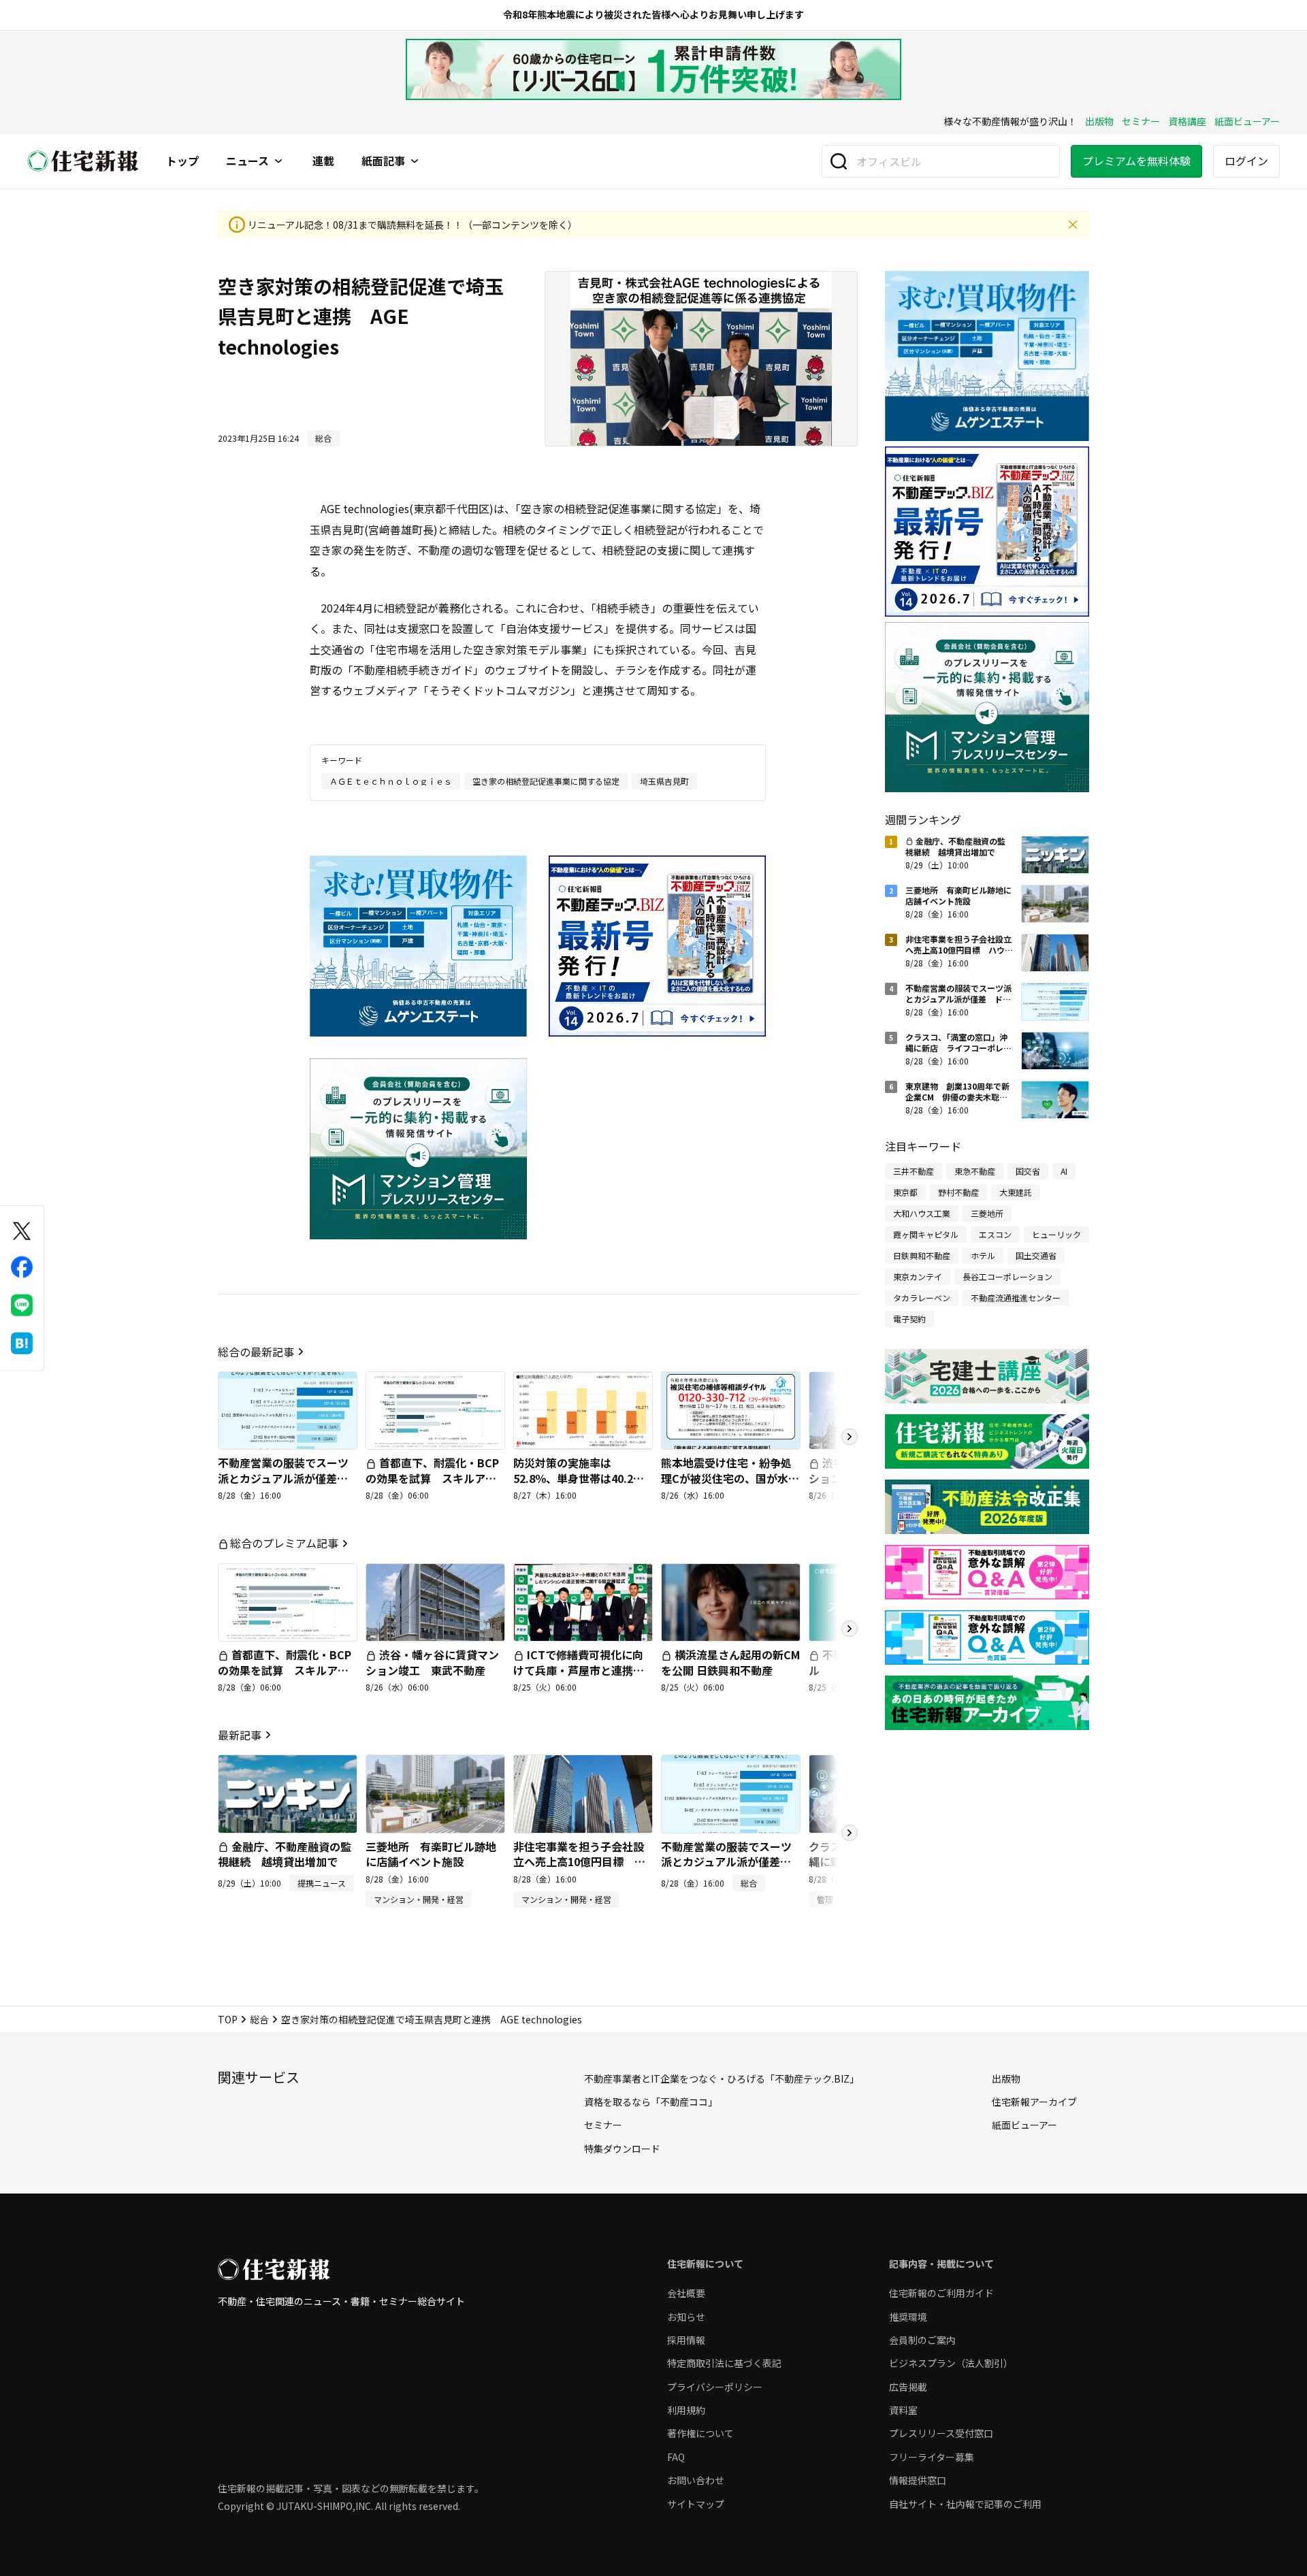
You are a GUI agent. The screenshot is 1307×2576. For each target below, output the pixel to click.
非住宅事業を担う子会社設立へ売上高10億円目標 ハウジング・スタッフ (579, 1862)
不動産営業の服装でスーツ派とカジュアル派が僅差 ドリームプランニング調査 (283, 1478)
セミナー (1141, 121)
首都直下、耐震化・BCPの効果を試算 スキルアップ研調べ (432, 1478)
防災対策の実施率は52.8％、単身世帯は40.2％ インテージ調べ (584, 1478)
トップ (182, 161)
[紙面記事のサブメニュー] (415, 161)
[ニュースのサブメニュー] (278, 161)
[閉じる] (1073, 225)
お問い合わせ (696, 2480)
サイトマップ (696, 2504)
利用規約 (686, 2410)
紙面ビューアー (1247, 121)
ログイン (1246, 161)
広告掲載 (908, 2387)
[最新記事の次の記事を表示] (850, 1833)
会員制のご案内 (922, 2340)
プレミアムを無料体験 (1136, 161)
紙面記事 (383, 161)
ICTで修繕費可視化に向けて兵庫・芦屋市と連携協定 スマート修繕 (579, 1670)
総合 (259, 2019)
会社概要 (686, 2293)
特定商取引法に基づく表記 (724, 2363)
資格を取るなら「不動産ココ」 (651, 2102)
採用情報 (686, 2340)
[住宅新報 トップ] (83, 161)
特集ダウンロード (622, 2149)
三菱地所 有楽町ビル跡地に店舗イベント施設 (431, 1854)
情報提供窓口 (918, 2480)
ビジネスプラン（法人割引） (951, 2363)
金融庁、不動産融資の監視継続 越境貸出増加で (285, 1854)
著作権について (700, 2433)
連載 (323, 161)
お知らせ (686, 2317)
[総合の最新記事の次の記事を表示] (850, 1437)
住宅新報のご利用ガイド (941, 2293)
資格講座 (1187, 121)
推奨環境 (908, 2317)
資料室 (903, 2410)
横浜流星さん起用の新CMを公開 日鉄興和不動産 (730, 1662)
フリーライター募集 (932, 2457)
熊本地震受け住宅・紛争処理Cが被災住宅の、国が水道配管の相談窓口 (730, 1478)
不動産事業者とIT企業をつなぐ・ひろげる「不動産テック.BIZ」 (722, 2078)
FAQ (676, 2457)
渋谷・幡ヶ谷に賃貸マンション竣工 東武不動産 (432, 1662)
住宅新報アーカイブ (1034, 2102)
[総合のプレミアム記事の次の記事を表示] (850, 1629)
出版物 (1099, 121)
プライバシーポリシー (715, 2387)
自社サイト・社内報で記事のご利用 (965, 2504)
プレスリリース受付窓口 (941, 2433)
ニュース (247, 161)
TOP (228, 2019)
